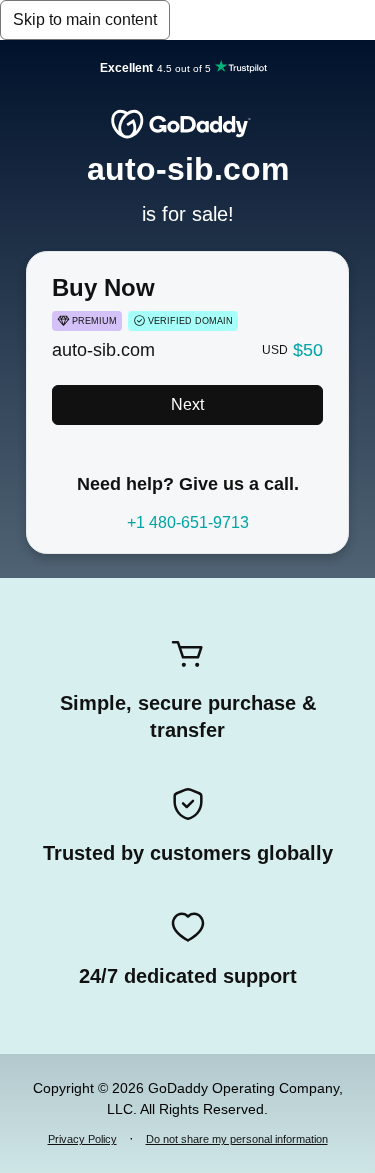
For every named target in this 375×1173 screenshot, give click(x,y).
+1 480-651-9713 (188, 522)
